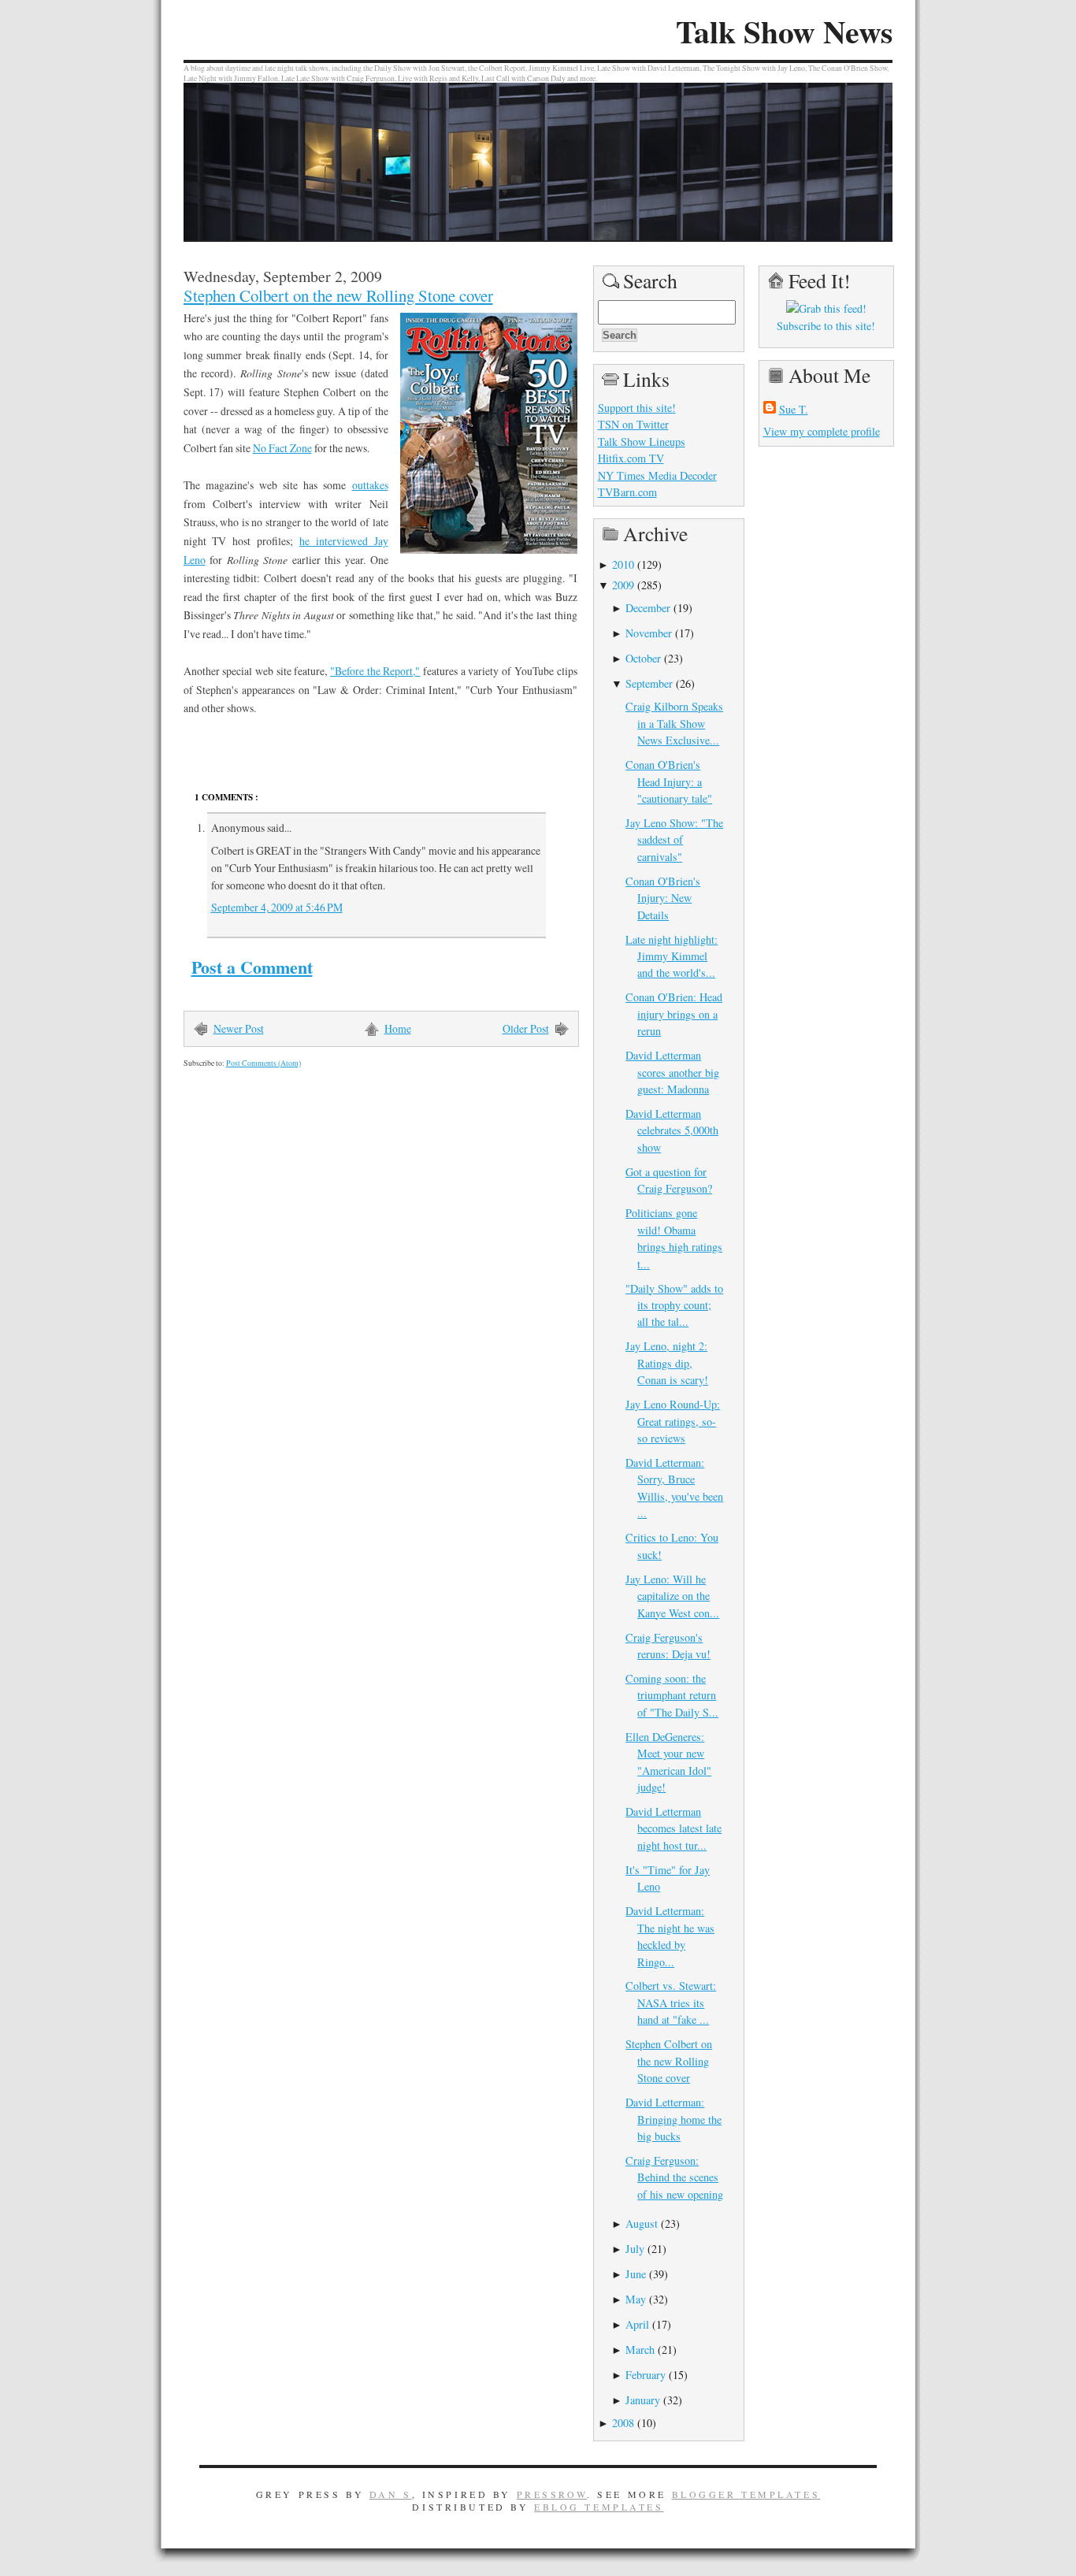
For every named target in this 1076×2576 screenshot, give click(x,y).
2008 (623, 2423)
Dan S (391, 2494)
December (648, 608)
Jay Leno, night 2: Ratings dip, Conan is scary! (667, 1363)
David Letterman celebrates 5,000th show (672, 1130)
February (646, 2375)
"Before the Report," (375, 671)
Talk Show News (784, 32)
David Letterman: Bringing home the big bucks (673, 2119)
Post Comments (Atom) (263, 1063)
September (649, 683)
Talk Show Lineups (642, 442)
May (636, 2299)
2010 (623, 564)
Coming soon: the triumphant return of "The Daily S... (672, 1695)
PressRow (552, 2494)
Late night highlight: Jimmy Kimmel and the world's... (672, 956)
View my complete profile (822, 431)
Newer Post (239, 1028)
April (637, 2324)
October (643, 658)
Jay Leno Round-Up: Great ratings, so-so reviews (673, 1421)
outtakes (370, 485)
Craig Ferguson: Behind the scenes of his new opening (674, 2177)
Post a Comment (252, 967)
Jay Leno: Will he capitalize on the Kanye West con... (672, 1596)
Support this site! (637, 408)
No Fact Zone (282, 448)
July (635, 2249)
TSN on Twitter (633, 424)
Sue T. (794, 409)
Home (398, 1028)
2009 (623, 585)
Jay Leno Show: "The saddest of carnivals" (674, 840)
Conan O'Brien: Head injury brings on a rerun (674, 1014)
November (649, 633)
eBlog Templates (599, 2507)
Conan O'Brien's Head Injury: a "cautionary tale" (669, 781)
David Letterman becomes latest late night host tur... (673, 1828)
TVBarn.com (627, 492)
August (642, 2223)
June (636, 2274)
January (643, 2400)
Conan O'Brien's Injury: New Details (663, 898)
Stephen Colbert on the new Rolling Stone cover (338, 295)
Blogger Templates (746, 2494)
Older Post (526, 1028)
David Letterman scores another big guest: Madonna (672, 1072)
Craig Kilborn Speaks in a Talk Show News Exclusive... (674, 723)
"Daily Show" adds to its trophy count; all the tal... (674, 1305)
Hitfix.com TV (631, 458)
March (640, 2350)
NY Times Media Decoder (657, 475)
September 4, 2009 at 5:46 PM (277, 907)
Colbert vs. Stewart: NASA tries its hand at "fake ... (671, 2003)
